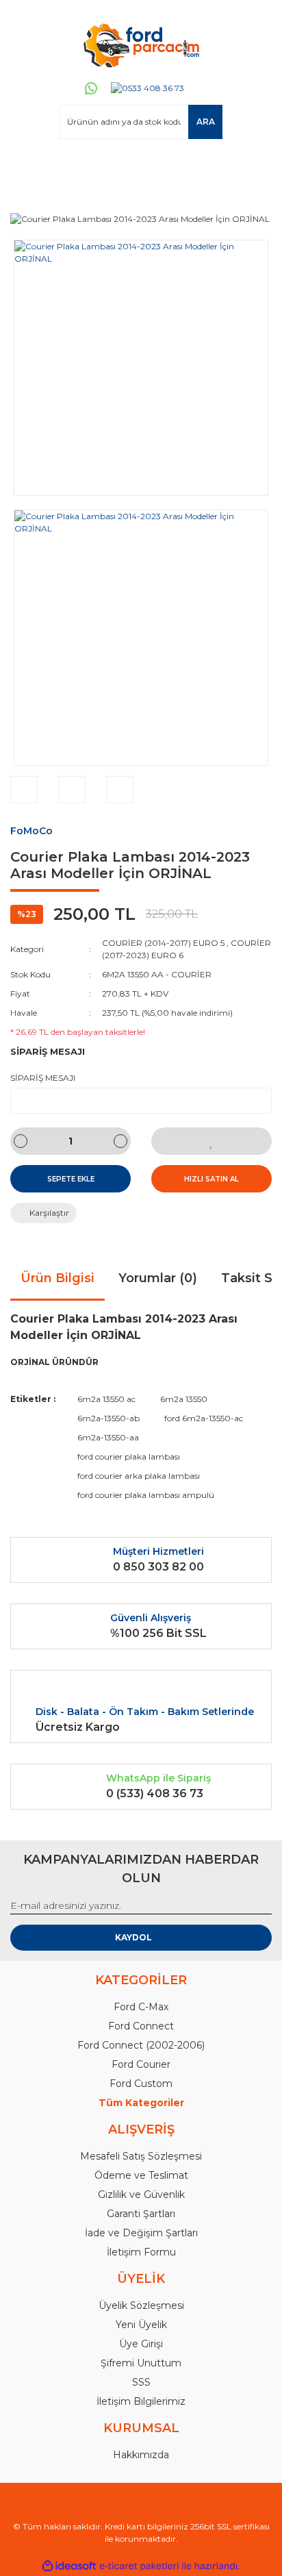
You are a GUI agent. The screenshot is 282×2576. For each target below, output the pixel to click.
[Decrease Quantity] (21, 1141)
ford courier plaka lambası (129, 1456)
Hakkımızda (141, 2455)
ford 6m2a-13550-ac (204, 1418)
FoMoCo (31, 831)
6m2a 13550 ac (106, 1399)
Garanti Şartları (141, 2214)
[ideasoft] (69, 2566)
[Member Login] (27, 165)
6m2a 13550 (184, 1399)
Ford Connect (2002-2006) (141, 2045)
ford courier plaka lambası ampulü (146, 1495)
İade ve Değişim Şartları (141, 2233)
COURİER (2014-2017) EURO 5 (163, 943)
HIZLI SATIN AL (211, 1179)
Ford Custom (141, 2084)
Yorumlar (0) (158, 1278)
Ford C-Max (141, 2007)
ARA (206, 122)
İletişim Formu (141, 2252)
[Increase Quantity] (120, 1141)
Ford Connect (141, 2026)
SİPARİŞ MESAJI (43, 1078)
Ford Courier (141, 2064)
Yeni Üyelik (141, 2325)
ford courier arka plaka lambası (139, 1476)
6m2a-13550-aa (108, 1437)
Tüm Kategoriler (141, 2103)
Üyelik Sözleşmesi (141, 2305)
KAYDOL (133, 1937)
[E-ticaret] (139, 2566)
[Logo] (141, 45)
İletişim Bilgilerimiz (141, 2401)
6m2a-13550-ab (108, 1418)
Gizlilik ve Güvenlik (141, 2194)
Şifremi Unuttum (141, 2363)
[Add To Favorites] (211, 1141)
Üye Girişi (141, 2344)
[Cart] (255, 165)
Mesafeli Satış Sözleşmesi (141, 2156)
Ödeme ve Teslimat (141, 2175)
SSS (141, 2382)
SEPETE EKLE (71, 1179)
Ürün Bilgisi (57, 1278)
